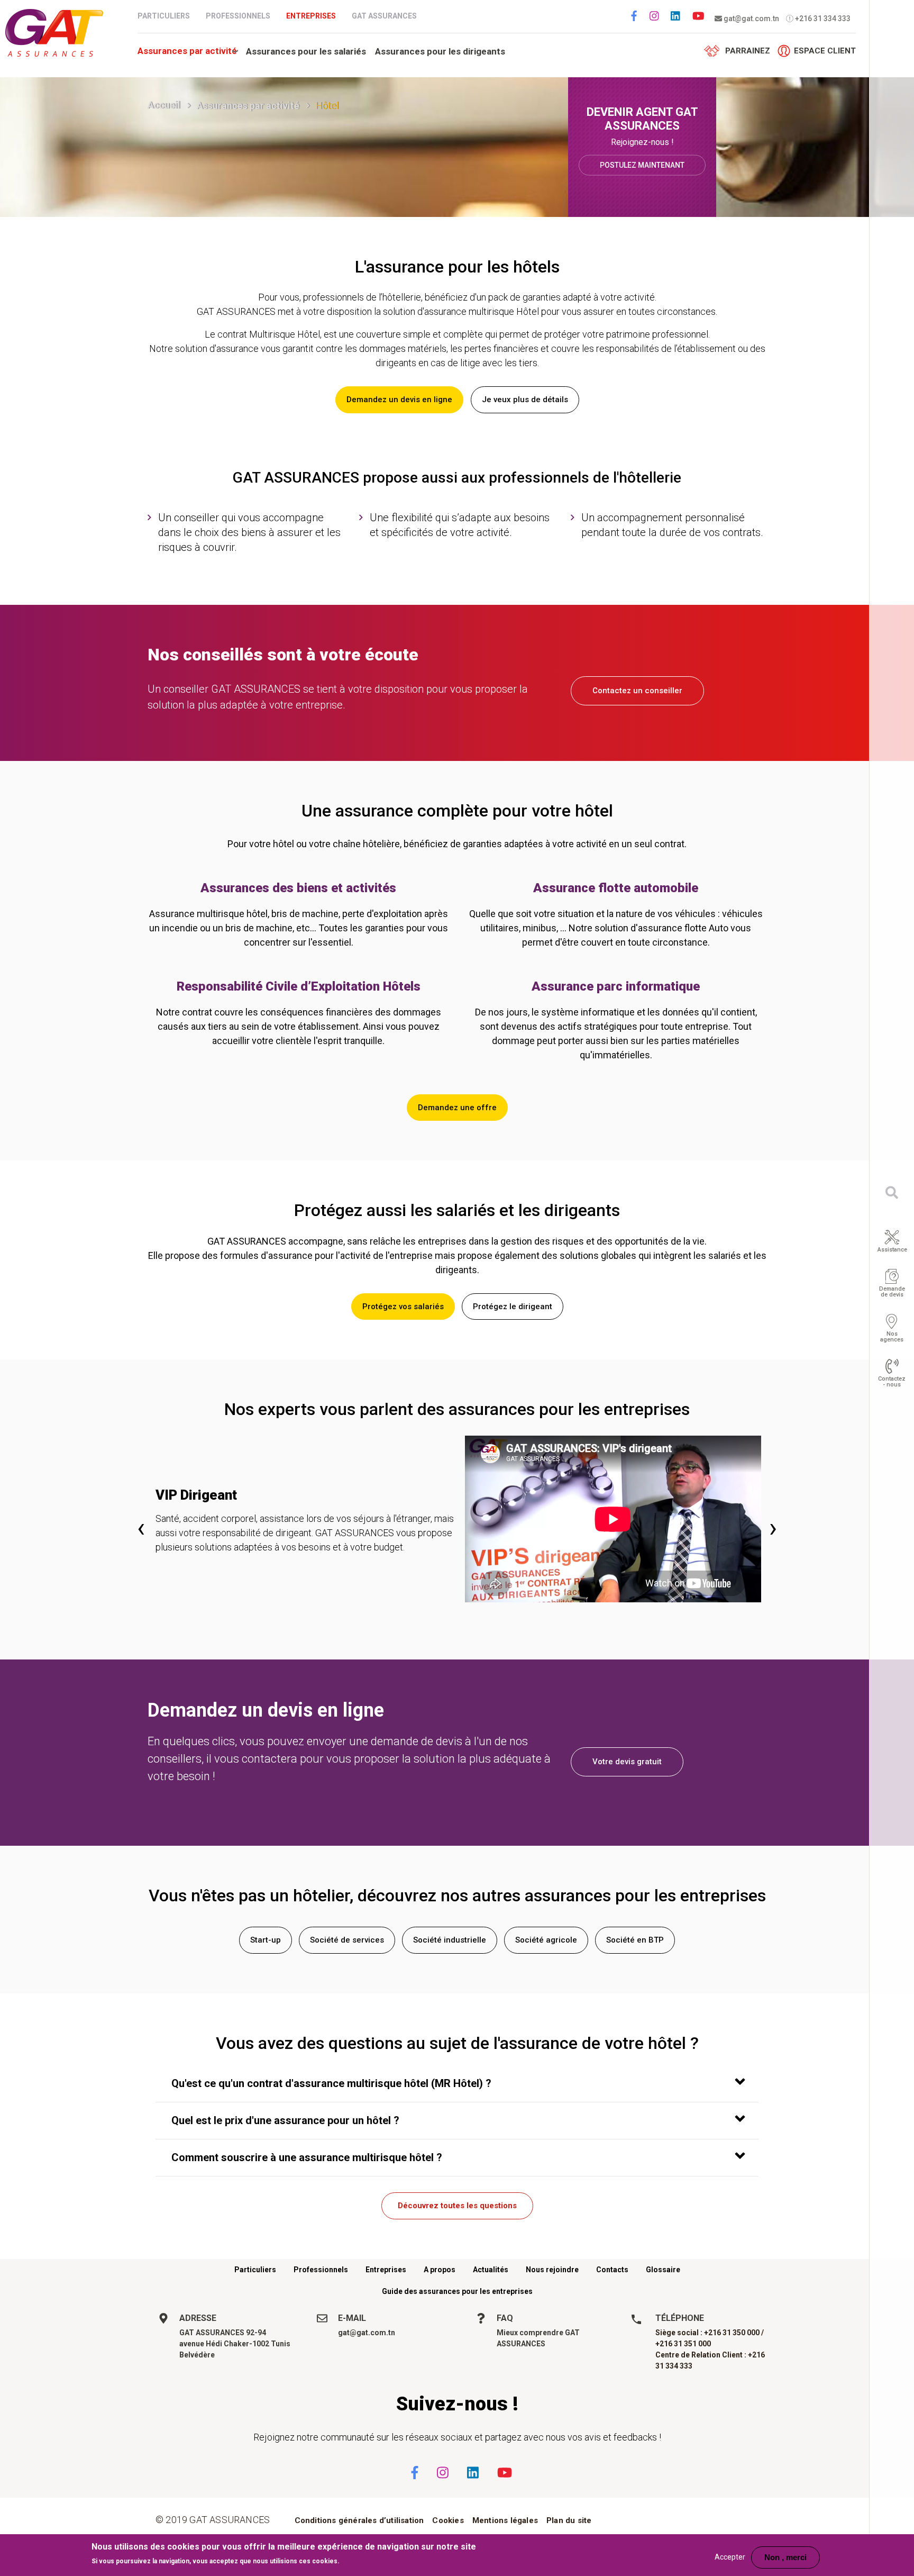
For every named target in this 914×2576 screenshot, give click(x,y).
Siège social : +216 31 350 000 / (710, 2333)
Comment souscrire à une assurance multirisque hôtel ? (307, 2157)
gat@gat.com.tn (751, 19)
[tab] (457, 2084)
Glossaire (663, 2270)
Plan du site (569, 2520)
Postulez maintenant (642, 165)
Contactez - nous (892, 1382)
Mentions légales (505, 2520)
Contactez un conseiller (637, 691)
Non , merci (785, 2557)
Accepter (730, 2557)
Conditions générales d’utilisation (359, 2520)
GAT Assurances (384, 16)
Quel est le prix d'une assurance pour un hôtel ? (285, 2120)
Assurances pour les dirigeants (440, 51)
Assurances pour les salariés (306, 51)
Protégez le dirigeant (513, 1307)
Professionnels (238, 16)
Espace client (825, 51)
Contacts (612, 2270)
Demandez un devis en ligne (399, 400)
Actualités (491, 2270)
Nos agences (892, 1337)
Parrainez (748, 51)
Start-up (266, 1940)
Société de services (347, 1940)
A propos (440, 2270)
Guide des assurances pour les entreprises (457, 2291)
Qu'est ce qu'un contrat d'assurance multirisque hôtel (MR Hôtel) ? (331, 2083)
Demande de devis (892, 1292)
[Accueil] (54, 33)
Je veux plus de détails (525, 400)
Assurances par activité (187, 51)
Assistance (892, 1250)
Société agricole (546, 1940)
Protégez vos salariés (403, 1307)
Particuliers (164, 16)
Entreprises (311, 16)
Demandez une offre (457, 1108)
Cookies (448, 2520)
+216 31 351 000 (683, 2344)
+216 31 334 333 (822, 19)
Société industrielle (450, 1940)
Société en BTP (635, 1940)
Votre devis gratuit (627, 1762)
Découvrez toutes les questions (457, 2206)
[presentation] (141, 1527)
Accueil (164, 105)
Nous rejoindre (552, 2270)
